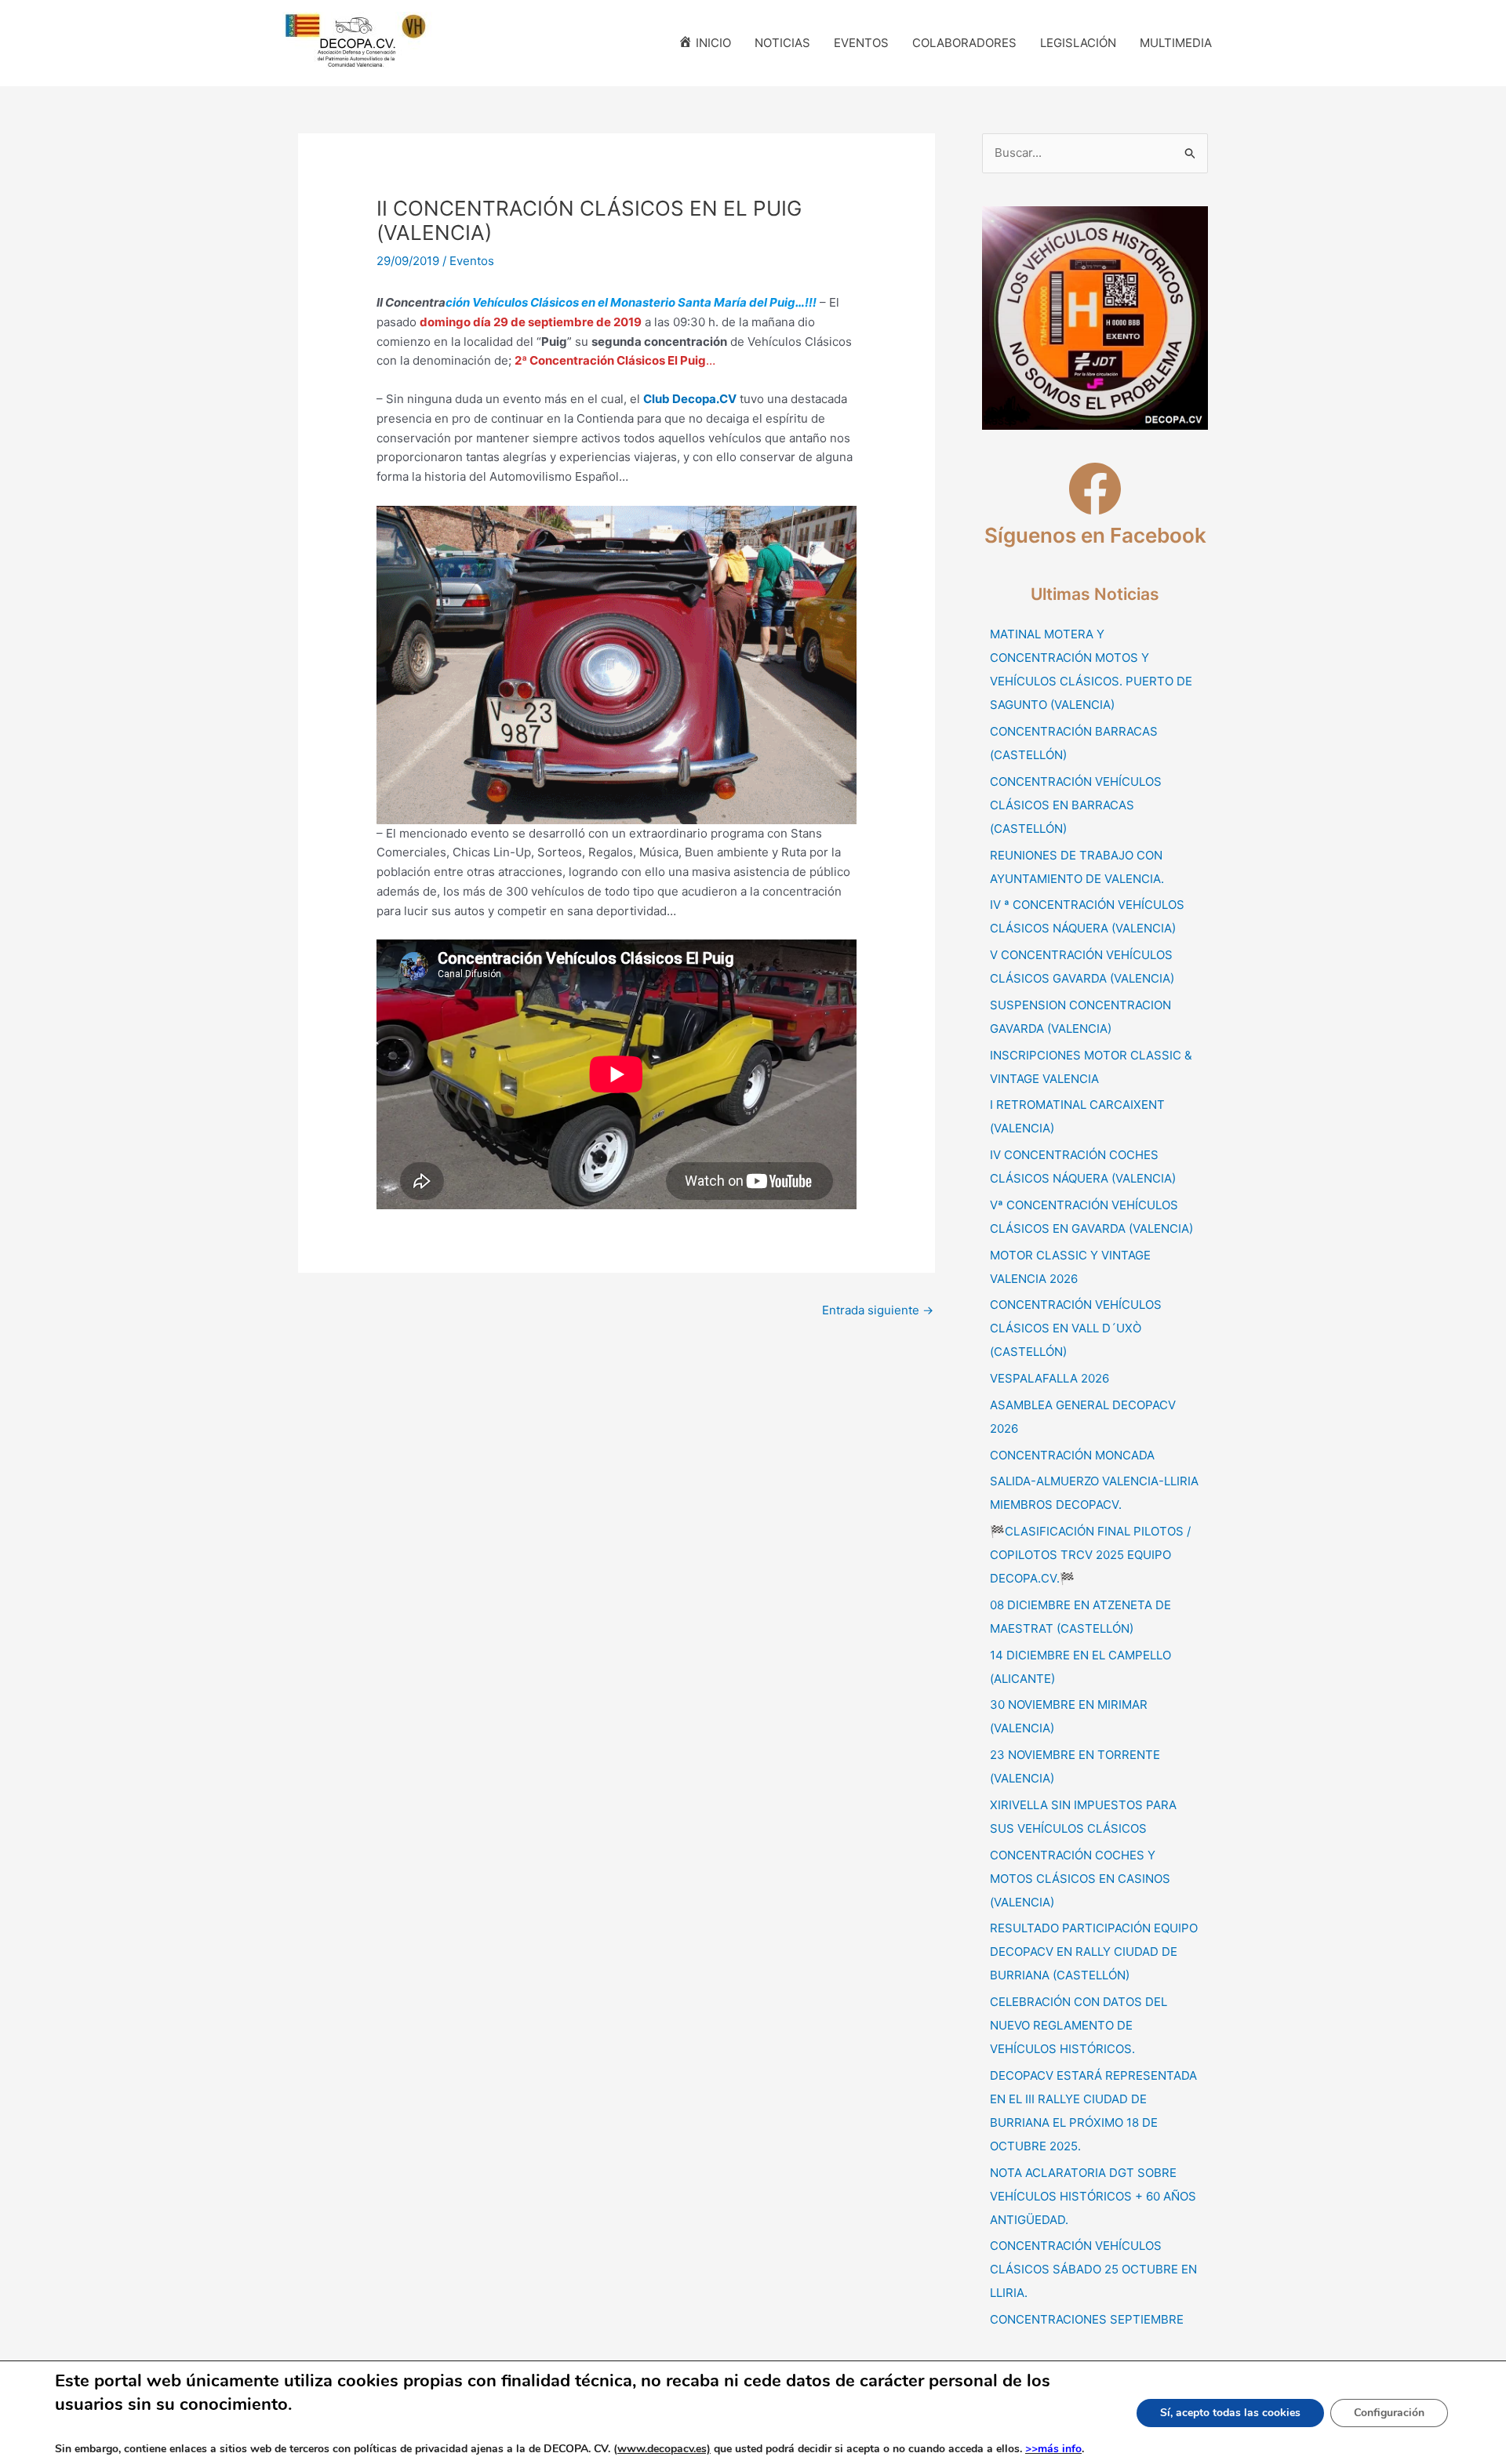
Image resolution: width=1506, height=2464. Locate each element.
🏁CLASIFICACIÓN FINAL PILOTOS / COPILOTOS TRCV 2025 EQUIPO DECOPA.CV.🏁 (1090, 1555)
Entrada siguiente (878, 1310)
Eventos (472, 261)
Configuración (1389, 2413)
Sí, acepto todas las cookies (1230, 2413)
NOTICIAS (782, 43)
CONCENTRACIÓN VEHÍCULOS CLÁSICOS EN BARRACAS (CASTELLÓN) (1076, 805)
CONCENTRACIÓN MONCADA (1072, 1455)
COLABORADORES (964, 43)
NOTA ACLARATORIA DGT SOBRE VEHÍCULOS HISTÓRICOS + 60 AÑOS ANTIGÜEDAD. (1093, 2196)
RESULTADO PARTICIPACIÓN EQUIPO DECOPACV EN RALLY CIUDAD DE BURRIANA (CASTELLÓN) (1094, 1952)
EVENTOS (861, 43)
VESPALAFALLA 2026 (1049, 1378)
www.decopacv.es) (664, 2449)
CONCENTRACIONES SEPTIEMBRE (1087, 2319)
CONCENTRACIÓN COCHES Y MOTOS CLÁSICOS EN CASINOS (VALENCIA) (1080, 1879)
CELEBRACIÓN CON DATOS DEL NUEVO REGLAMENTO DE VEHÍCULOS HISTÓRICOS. (1079, 2025)
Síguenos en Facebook (1095, 535)
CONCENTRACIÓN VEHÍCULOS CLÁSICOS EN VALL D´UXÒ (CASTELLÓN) (1076, 1328)
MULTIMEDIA (1176, 43)
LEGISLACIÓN (1078, 43)
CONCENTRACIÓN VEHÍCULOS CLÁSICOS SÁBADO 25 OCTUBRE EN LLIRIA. (1093, 2269)
